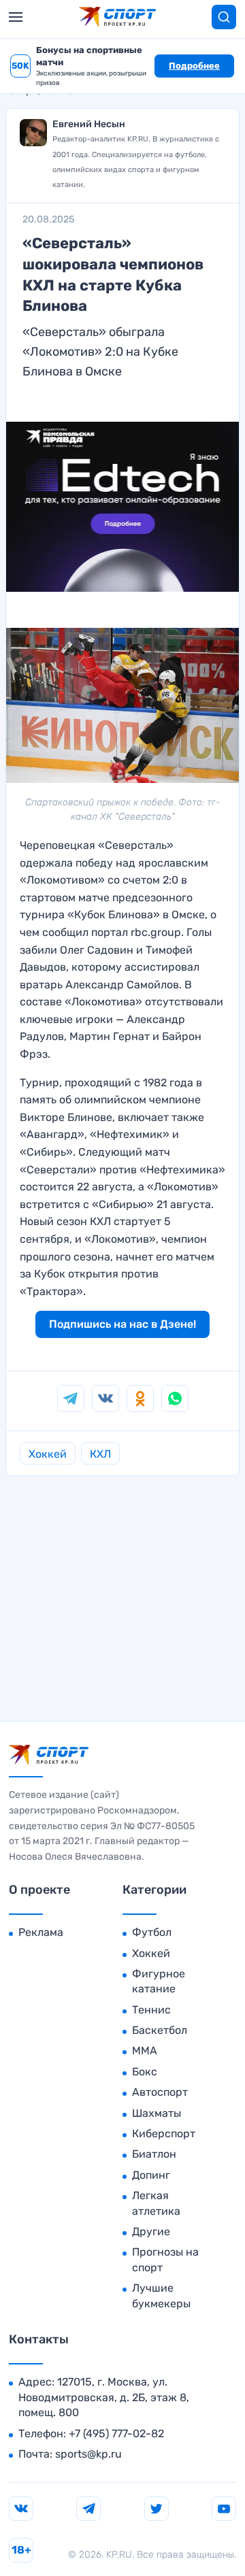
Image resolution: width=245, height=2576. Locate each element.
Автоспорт (160, 2092)
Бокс (145, 2072)
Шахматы (157, 2113)
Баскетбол (160, 2030)
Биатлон (154, 2154)
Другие (151, 2231)
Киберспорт (164, 2134)
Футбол (152, 1932)
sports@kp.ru (88, 2454)
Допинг (151, 2175)
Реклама (41, 1932)
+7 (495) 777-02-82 (116, 2433)
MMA (145, 2051)
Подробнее (194, 66)
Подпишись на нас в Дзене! (122, 1324)
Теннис (151, 2010)
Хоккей (48, 1454)
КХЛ (100, 1454)
